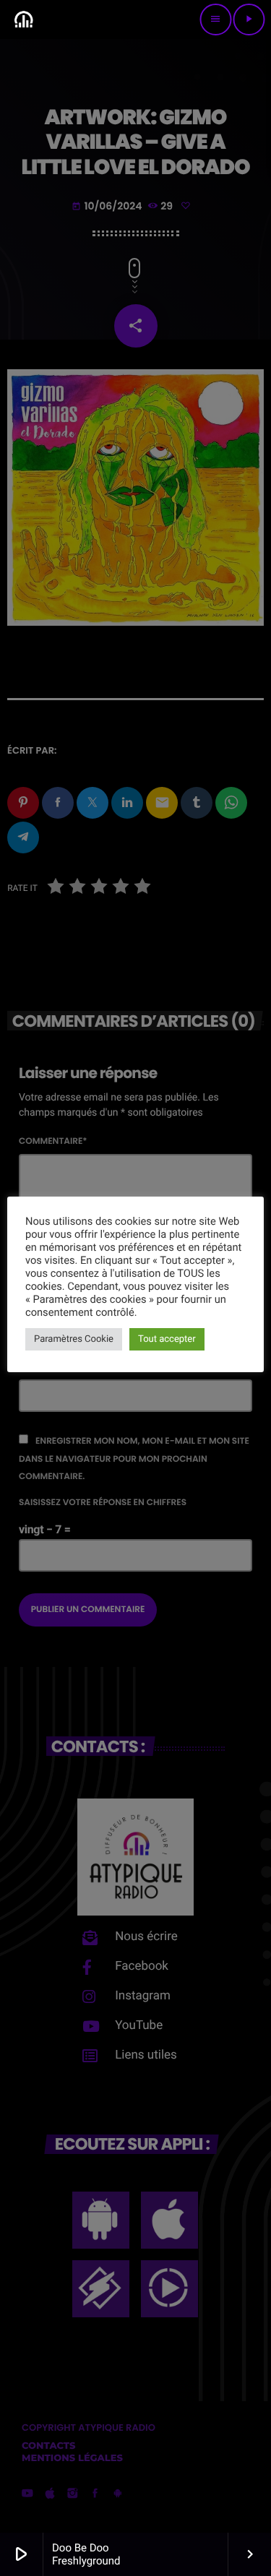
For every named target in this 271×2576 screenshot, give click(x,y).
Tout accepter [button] (167, 1339)
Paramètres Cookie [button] (74, 1339)
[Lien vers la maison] (23, 20)
